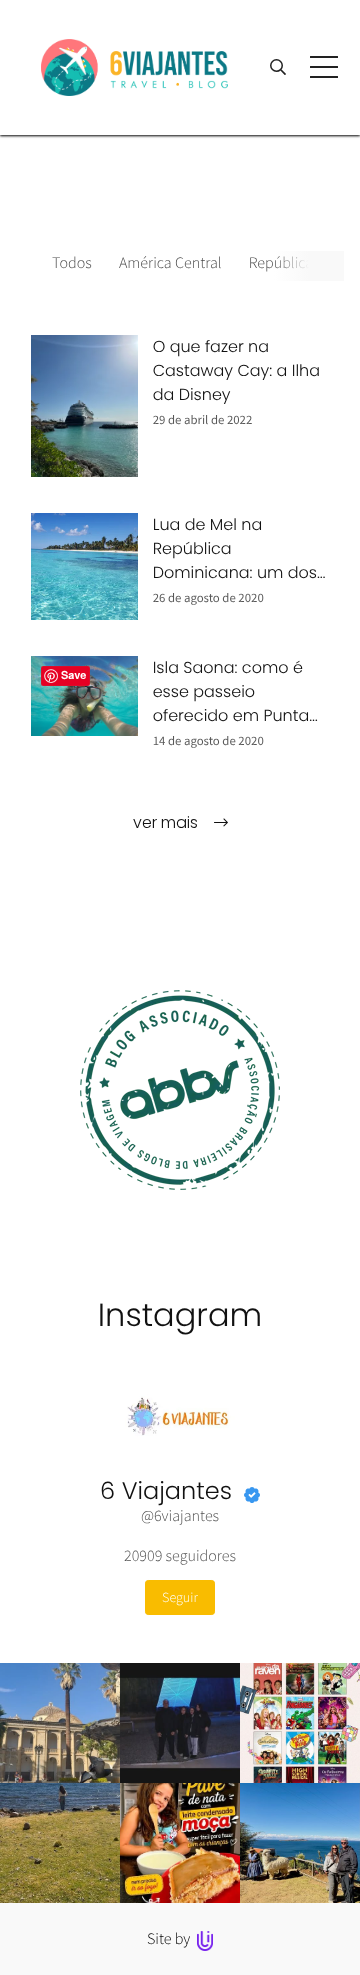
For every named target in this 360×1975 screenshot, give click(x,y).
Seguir (180, 1597)
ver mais (167, 822)
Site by (170, 1939)
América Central (170, 263)
